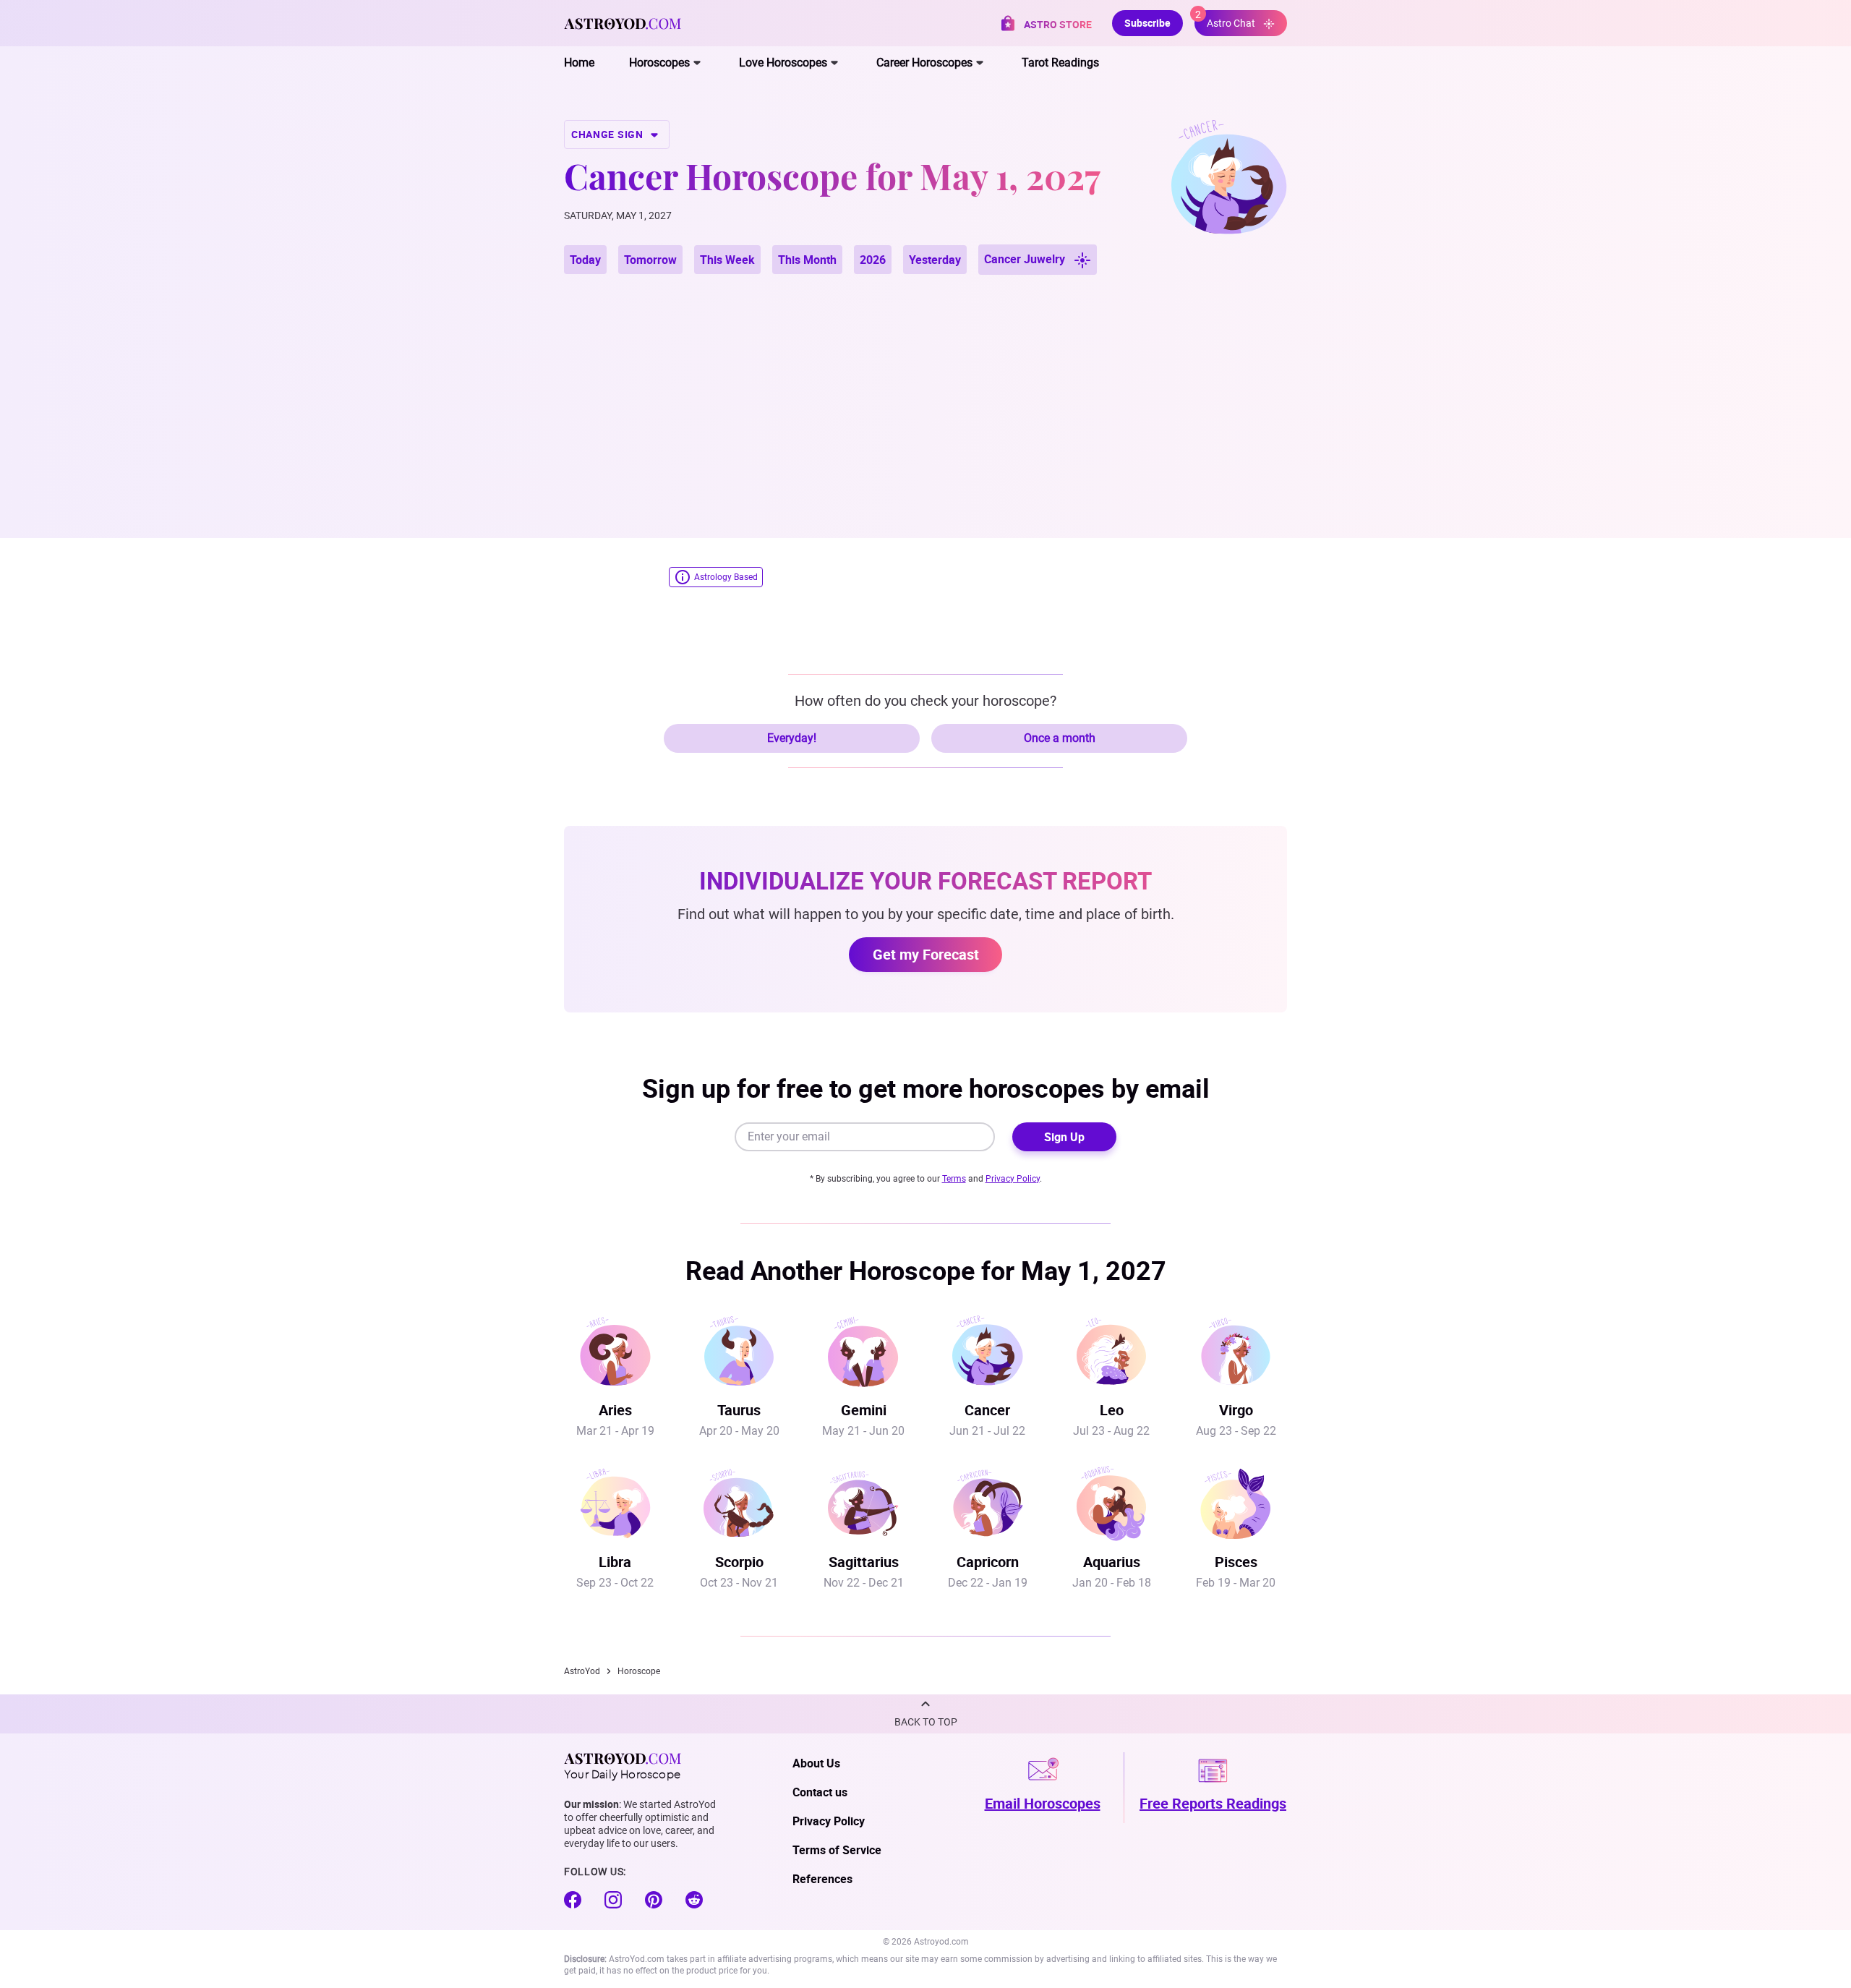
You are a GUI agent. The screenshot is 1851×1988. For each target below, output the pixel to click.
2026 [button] (873, 260)
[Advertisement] (925, 389)
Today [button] (585, 260)
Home (579, 63)
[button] (925, 1714)
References (822, 1879)
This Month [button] (807, 260)
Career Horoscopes (924, 63)
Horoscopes (659, 63)
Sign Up (1064, 1137)
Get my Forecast (926, 954)
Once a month (1060, 738)
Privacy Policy (1013, 1179)
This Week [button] (727, 260)
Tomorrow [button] (650, 260)
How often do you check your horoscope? (925, 701)
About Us (816, 1763)
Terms (954, 1179)
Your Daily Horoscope (622, 1773)
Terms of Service (837, 1850)
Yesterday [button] (935, 260)
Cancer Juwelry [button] (1026, 259)
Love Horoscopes (783, 63)
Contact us (820, 1792)
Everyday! (792, 738)
